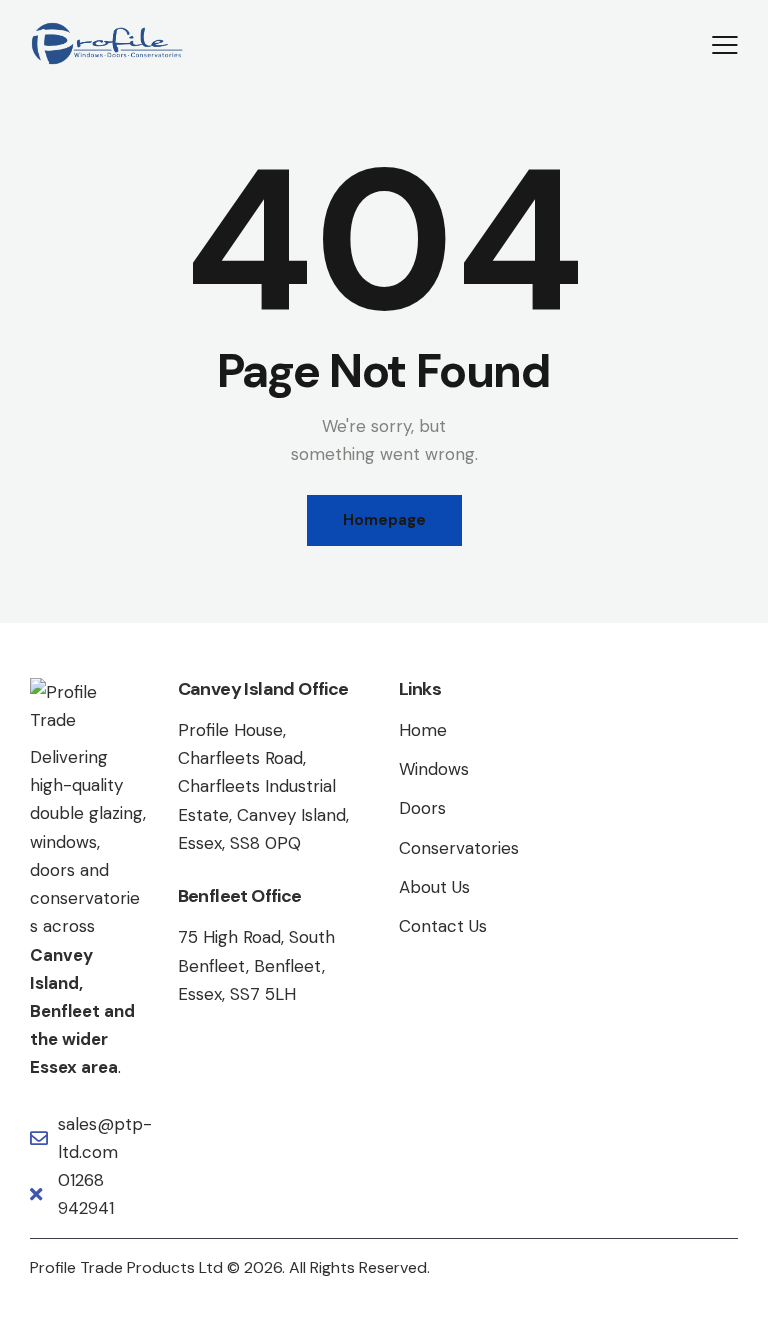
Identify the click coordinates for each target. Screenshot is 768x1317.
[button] (725, 44)
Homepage (384, 520)
